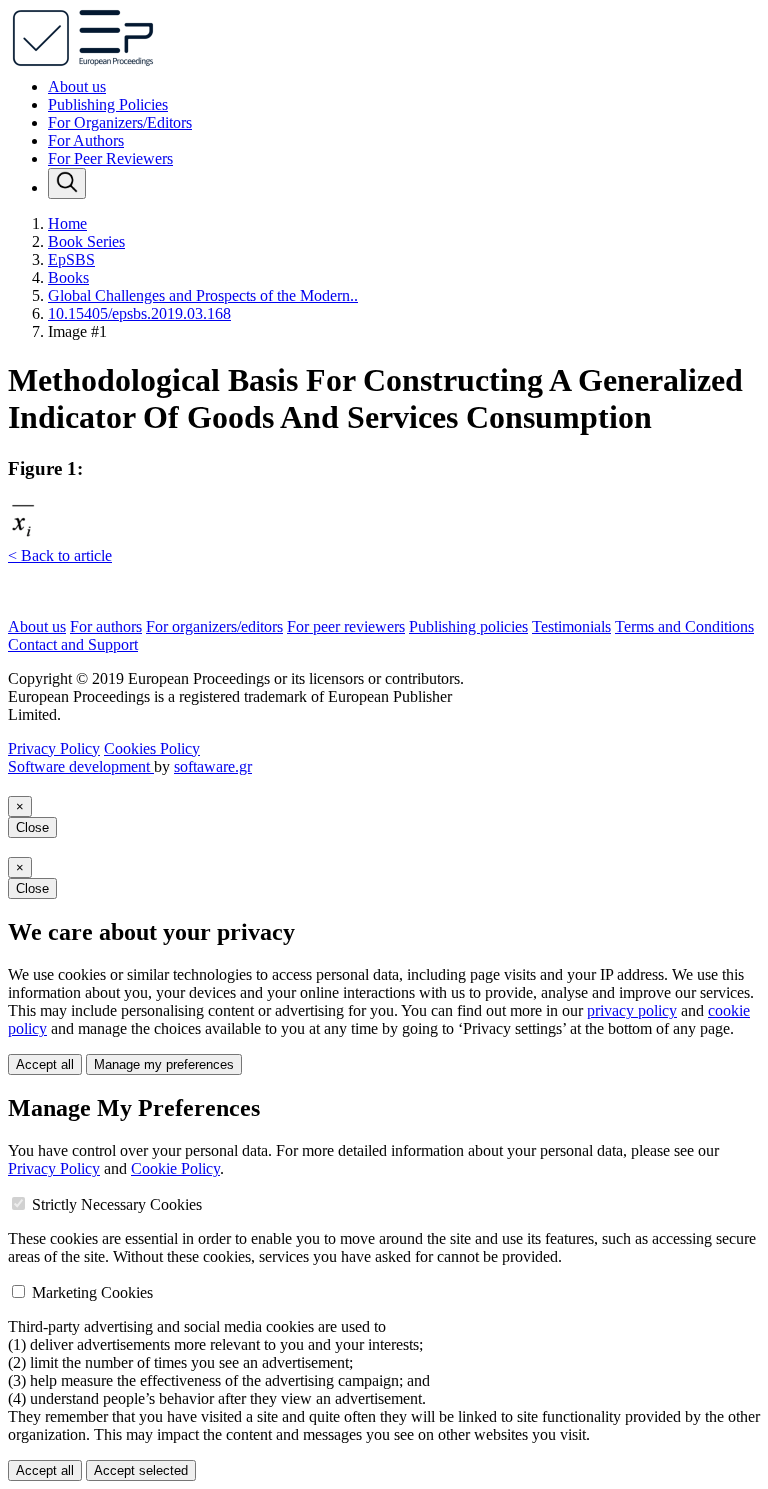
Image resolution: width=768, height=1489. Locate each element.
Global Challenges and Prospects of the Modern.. (203, 295)
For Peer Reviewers (110, 158)
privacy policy (632, 1010)
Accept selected (141, 1470)
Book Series (86, 241)
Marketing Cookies (92, 1292)
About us (77, 86)
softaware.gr (213, 766)
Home (67, 223)
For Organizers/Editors (120, 122)
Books (68, 277)
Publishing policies (468, 626)
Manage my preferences (164, 1064)
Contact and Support (73, 644)
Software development (81, 766)
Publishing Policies (108, 104)
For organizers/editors (214, 626)
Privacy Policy (54, 748)
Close (32, 827)
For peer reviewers (346, 626)
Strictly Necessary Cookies (117, 1204)
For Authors (86, 140)
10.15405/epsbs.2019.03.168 (139, 313)
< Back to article (60, 555)
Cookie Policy (175, 1168)
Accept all (45, 1064)
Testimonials (571, 626)
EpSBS (71, 259)
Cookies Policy (152, 748)
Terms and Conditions (684, 626)
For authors (106, 626)
